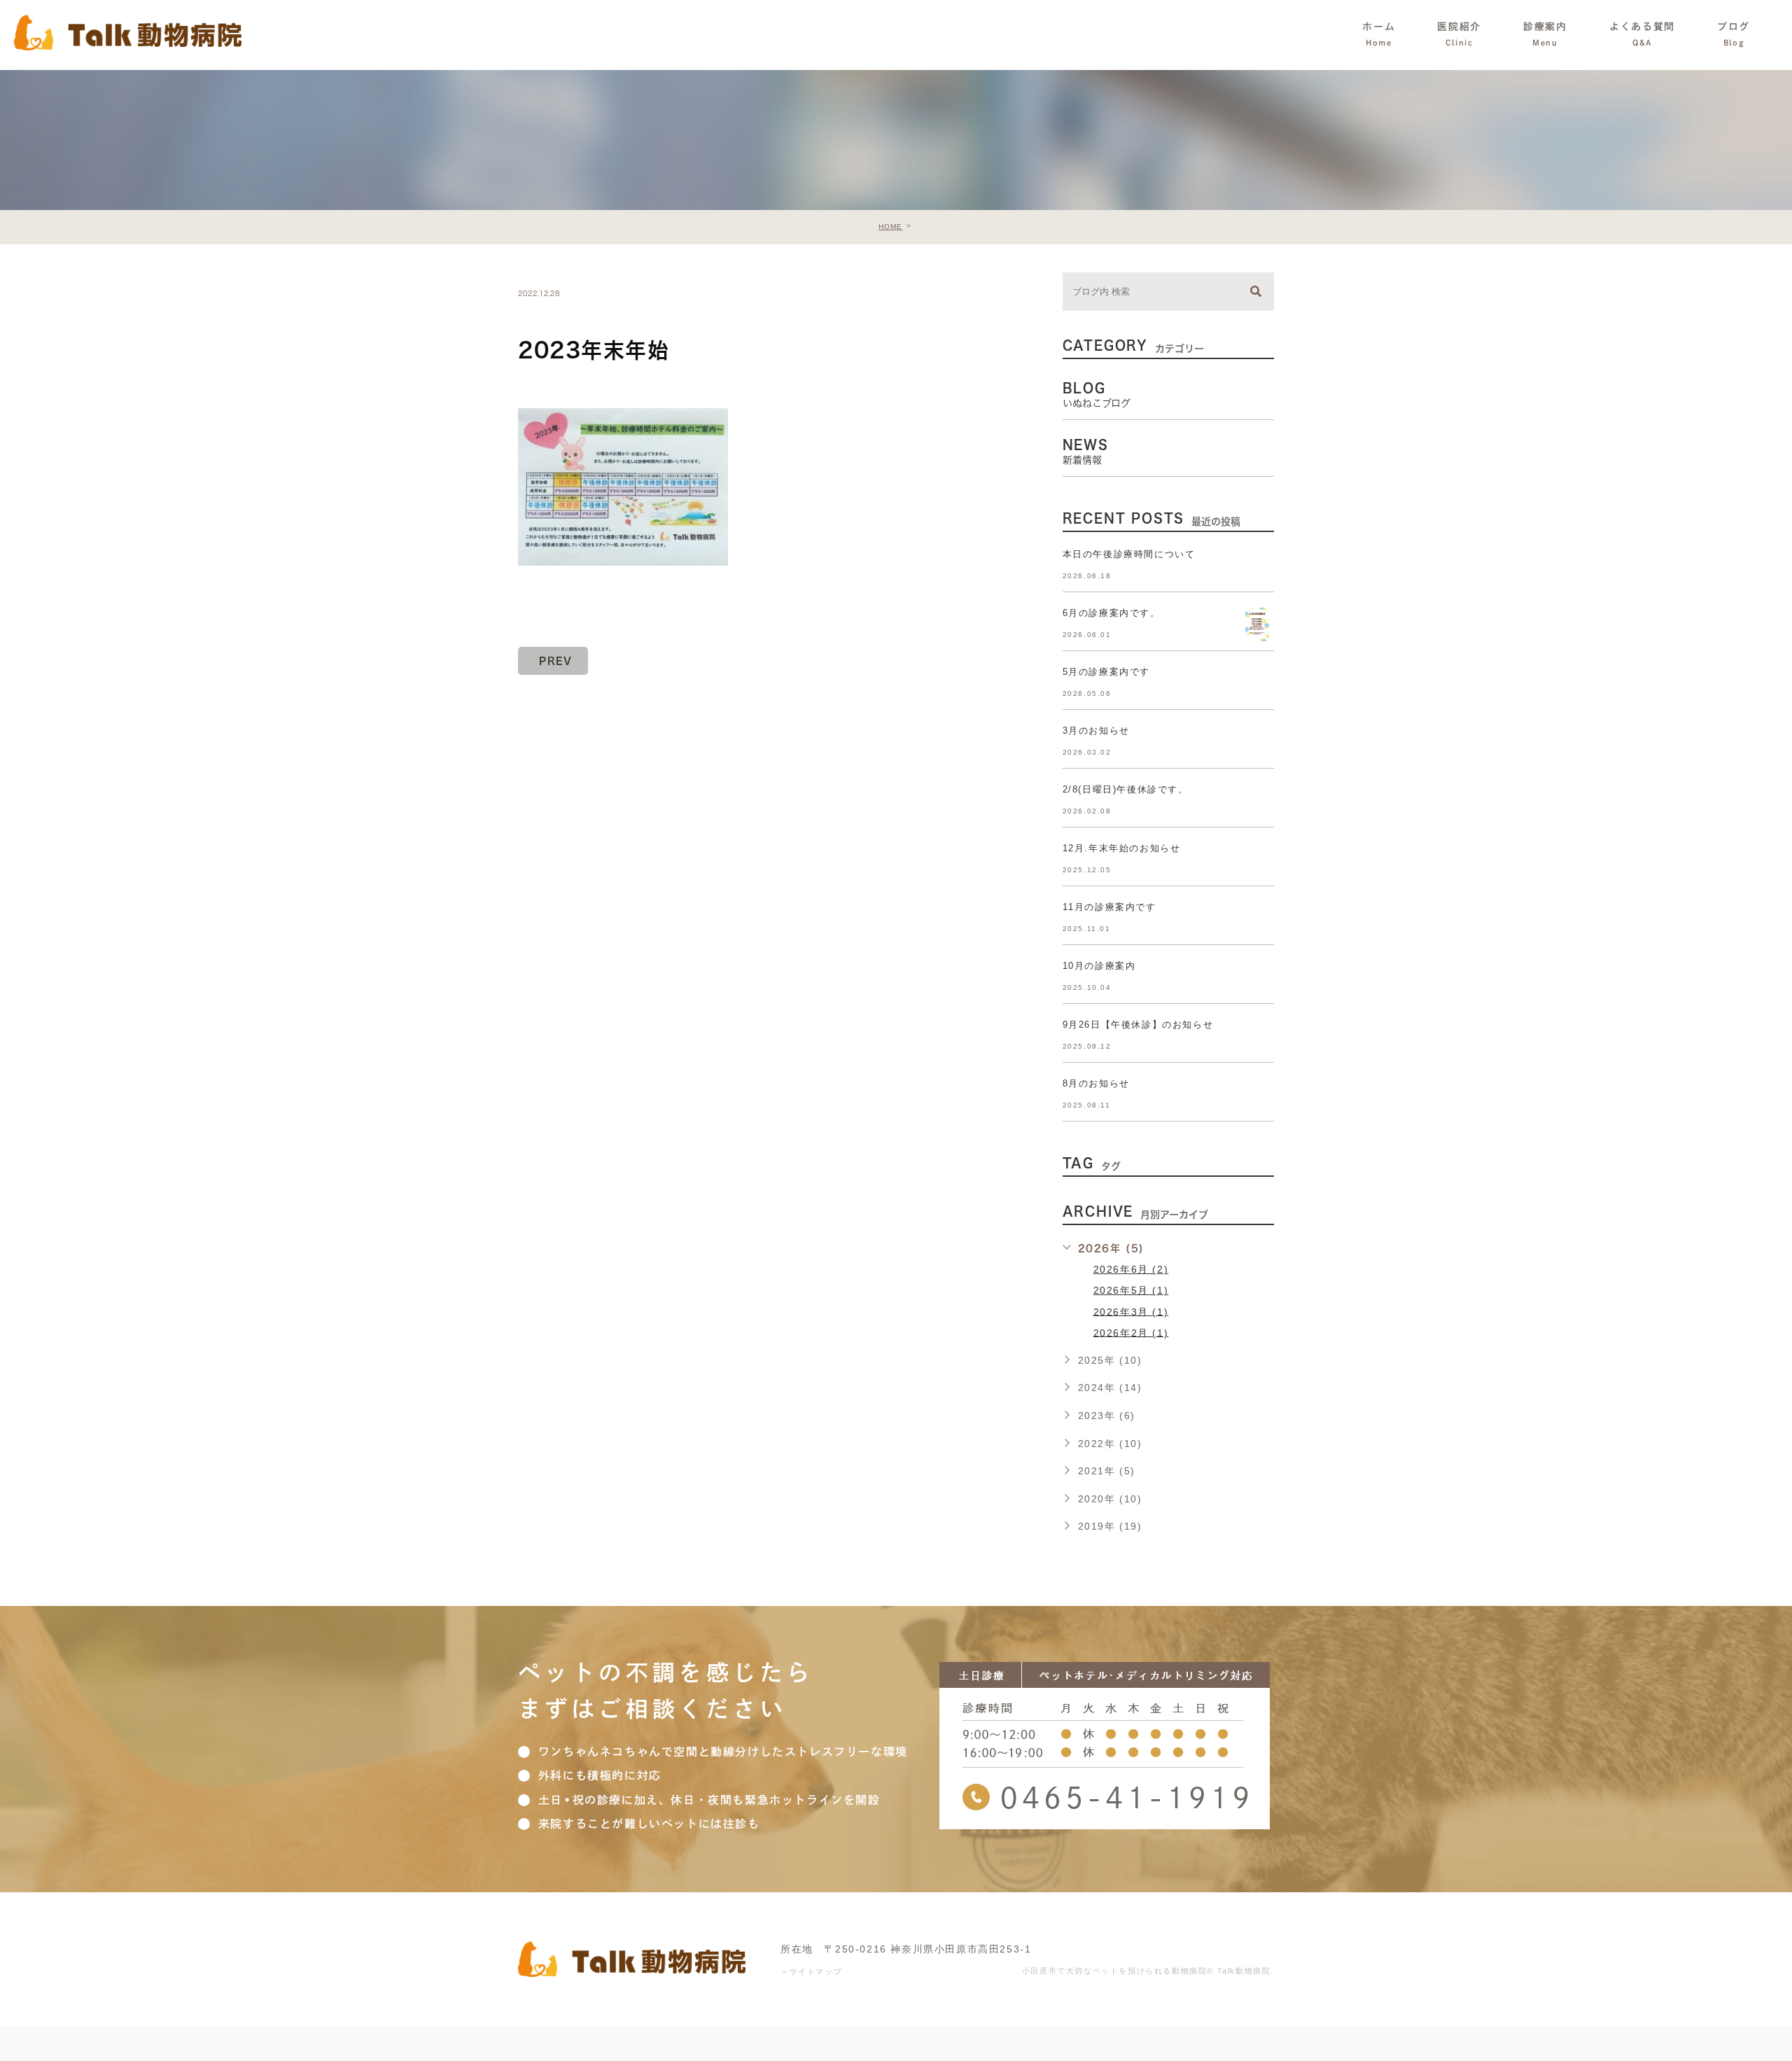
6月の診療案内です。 (1112, 613)
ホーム (1379, 34)
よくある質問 (1642, 34)
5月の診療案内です (1106, 672)
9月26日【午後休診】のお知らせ (1138, 1025)
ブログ (1734, 34)
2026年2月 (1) (1131, 1332)
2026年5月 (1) (1131, 1290)
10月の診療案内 (1099, 966)
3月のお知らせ (1096, 731)
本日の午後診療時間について (1129, 554)
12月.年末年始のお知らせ (1122, 848)
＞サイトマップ (811, 1971)
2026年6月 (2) (1131, 1269)
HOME (890, 226)
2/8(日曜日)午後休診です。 (1126, 789)
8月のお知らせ (1096, 1083)
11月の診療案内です (1109, 907)
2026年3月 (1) (1131, 1311)
